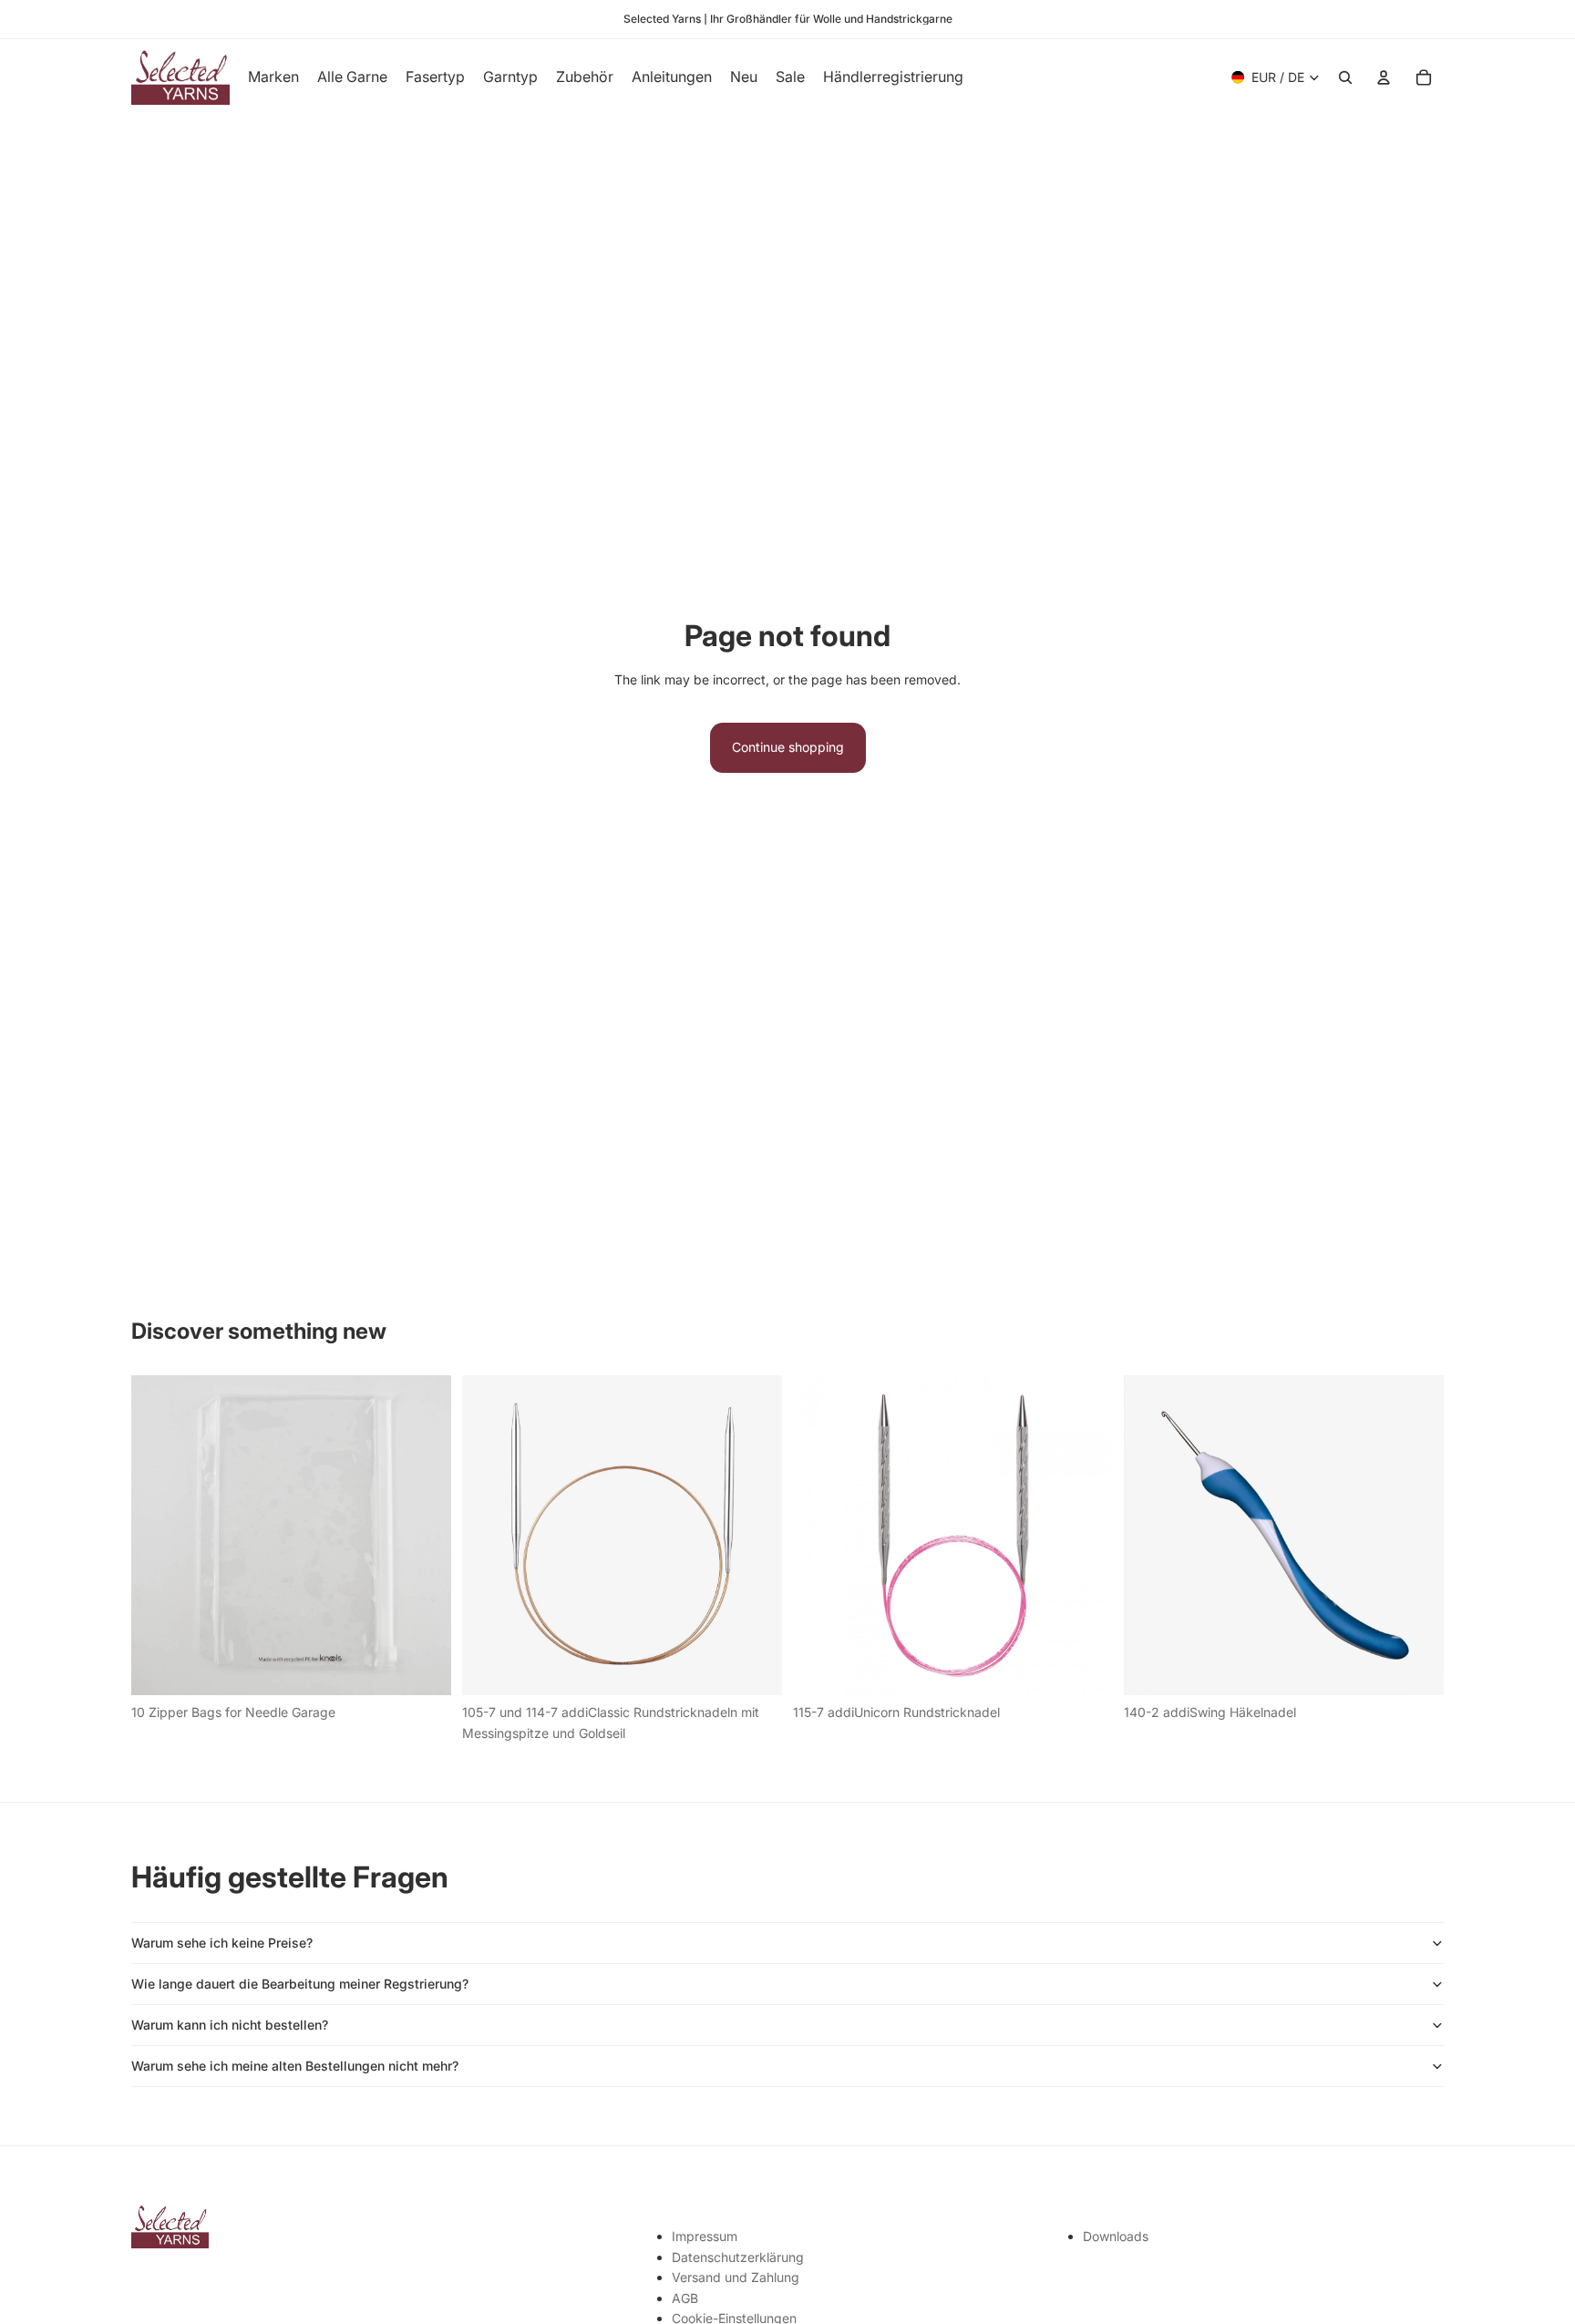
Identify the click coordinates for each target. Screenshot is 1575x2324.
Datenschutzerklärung (738, 2257)
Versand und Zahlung (736, 2277)
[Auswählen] (754, 1668)
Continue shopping (788, 747)
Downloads (1116, 2236)
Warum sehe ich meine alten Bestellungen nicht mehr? (295, 2066)
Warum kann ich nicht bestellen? (230, 2025)
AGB (685, 2298)
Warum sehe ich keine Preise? (222, 1943)
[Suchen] (1345, 77)
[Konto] (1384, 77)
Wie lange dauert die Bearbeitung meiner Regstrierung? (300, 1984)
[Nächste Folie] (755, 1536)
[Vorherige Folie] (489, 1536)
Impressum (705, 2236)
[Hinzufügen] (423, 1668)
